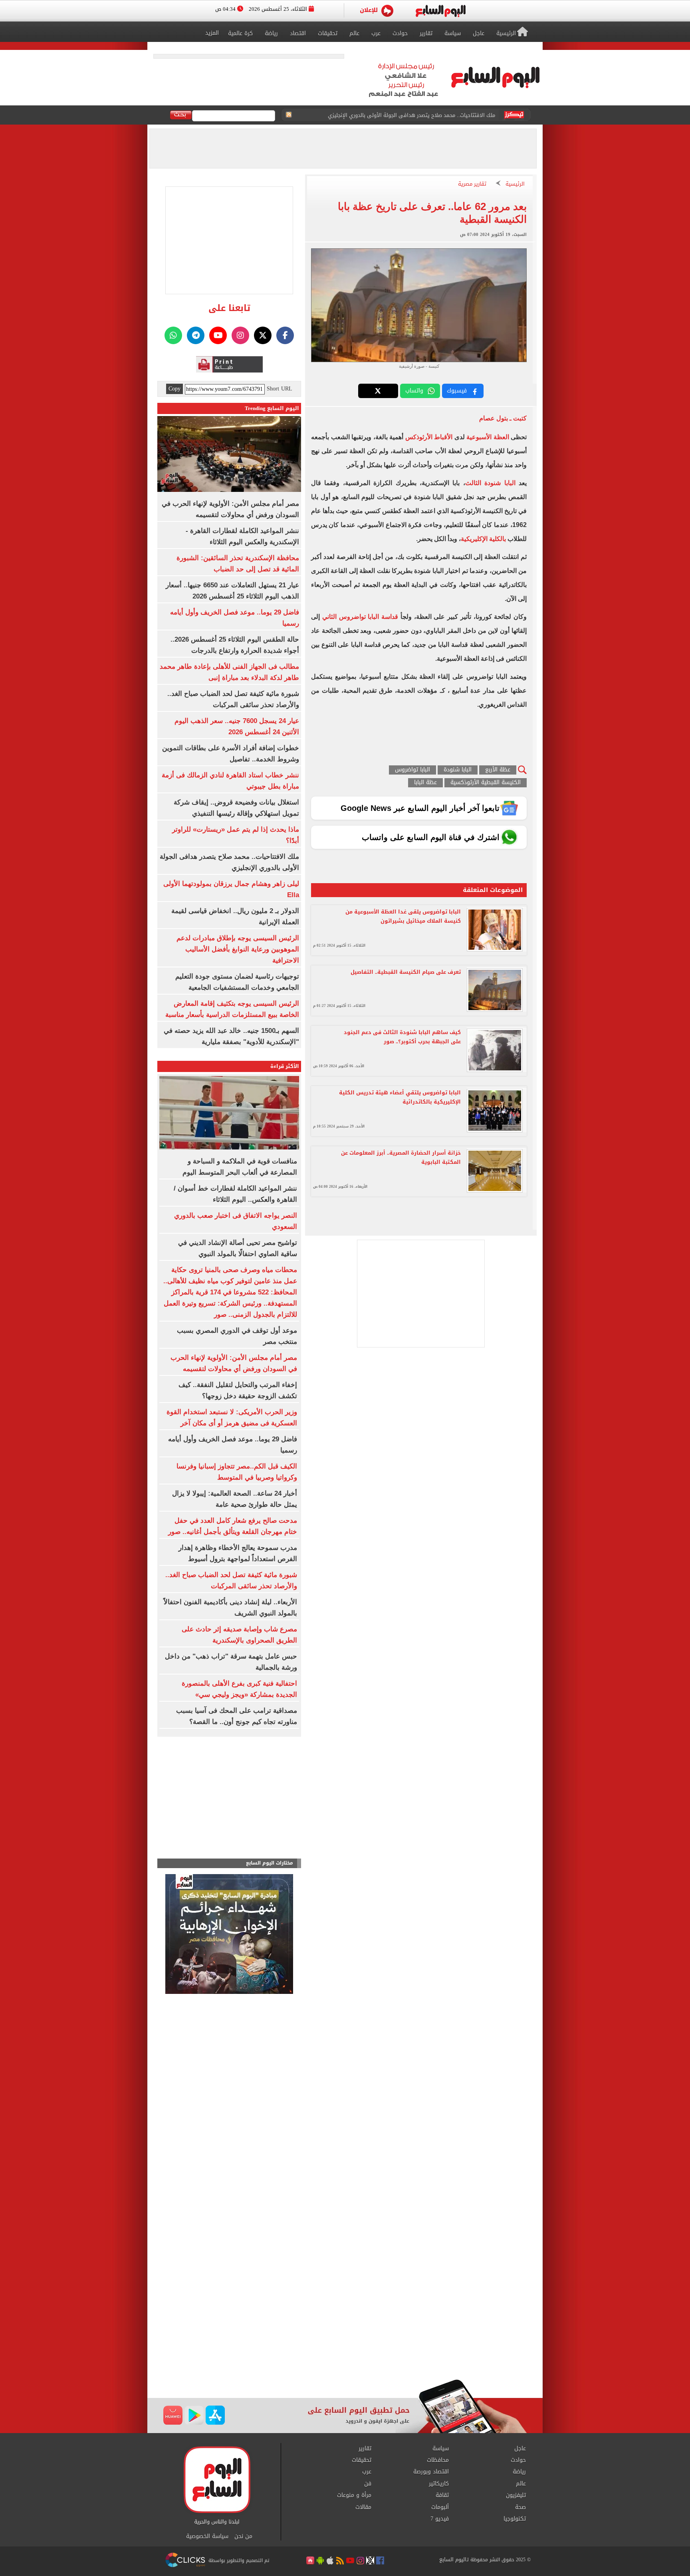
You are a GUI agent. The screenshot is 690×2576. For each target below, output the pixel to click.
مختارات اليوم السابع (270, 1863)
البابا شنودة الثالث (490, 483)
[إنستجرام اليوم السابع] (240, 335)
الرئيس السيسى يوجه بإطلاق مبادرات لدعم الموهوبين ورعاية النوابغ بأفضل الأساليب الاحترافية (238, 949)
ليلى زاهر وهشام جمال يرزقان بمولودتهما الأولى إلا (436, 115)
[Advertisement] (345, 2315)
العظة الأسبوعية (488, 437)
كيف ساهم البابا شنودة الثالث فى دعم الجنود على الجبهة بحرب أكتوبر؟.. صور (402, 1037)
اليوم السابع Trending (272, 408)
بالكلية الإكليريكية (483, 539)
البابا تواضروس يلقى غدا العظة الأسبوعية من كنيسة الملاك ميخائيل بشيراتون (403, 916)
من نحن (243, 2536)
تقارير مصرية (472, 184)
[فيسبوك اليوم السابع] (285, 335)
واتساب (414, 391)
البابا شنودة (458, 770)
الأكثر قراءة (285, 1066)
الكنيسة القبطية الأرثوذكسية (486, 783)
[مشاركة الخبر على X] (378, 391)
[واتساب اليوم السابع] (173, 335)
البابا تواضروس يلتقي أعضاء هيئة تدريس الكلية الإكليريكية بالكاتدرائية (400, 1097)
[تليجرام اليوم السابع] (196, 335)
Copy (174, 389)
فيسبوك (457, 391)
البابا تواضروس (412, 770)
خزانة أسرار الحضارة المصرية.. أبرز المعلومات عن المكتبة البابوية (401, 1157)
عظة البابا (425, 783)
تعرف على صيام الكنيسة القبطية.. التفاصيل (406, 972)
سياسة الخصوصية (207, 2536)
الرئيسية (515, 184)
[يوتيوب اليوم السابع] (218, 335)
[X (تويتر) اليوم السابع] (263, 335)
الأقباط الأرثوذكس (430, 437)
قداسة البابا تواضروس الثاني (360, 617)
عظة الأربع (498, 770)
